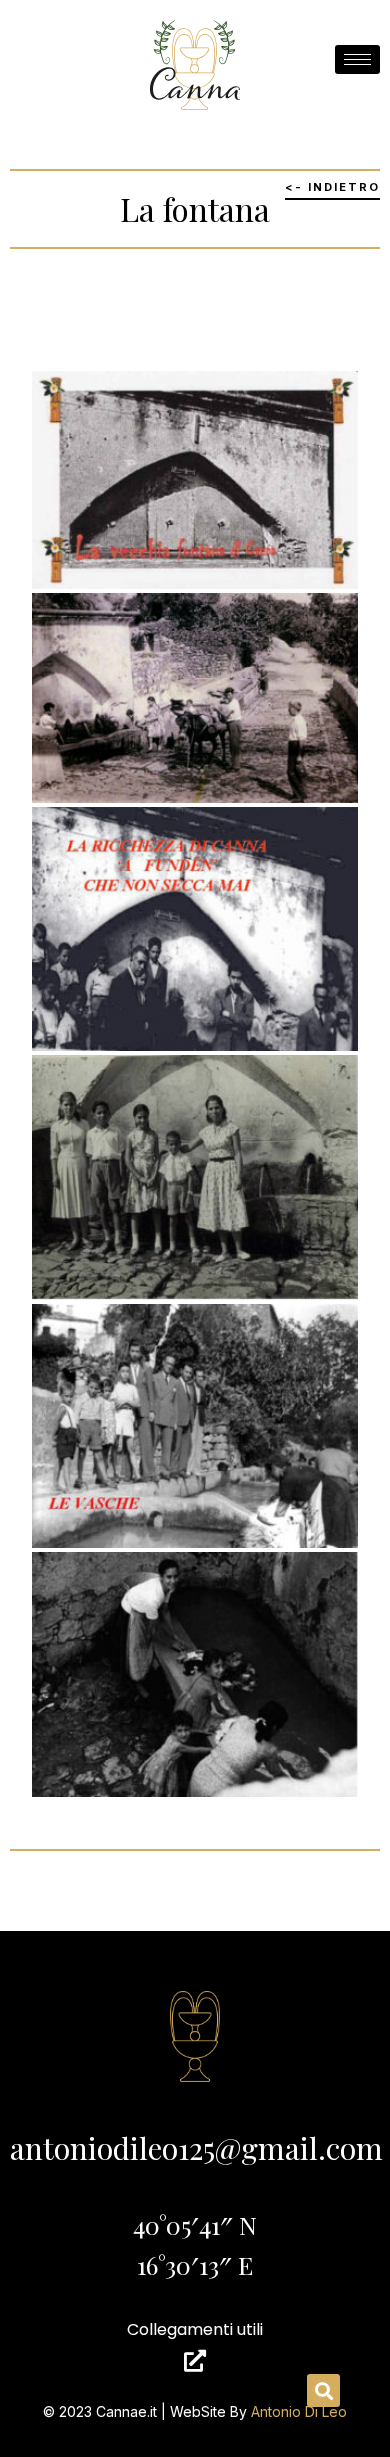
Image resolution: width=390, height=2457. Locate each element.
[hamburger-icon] (357, 59)
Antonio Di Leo (299, 2411)
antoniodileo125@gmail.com (196, 2148)
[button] (323, 2390)
